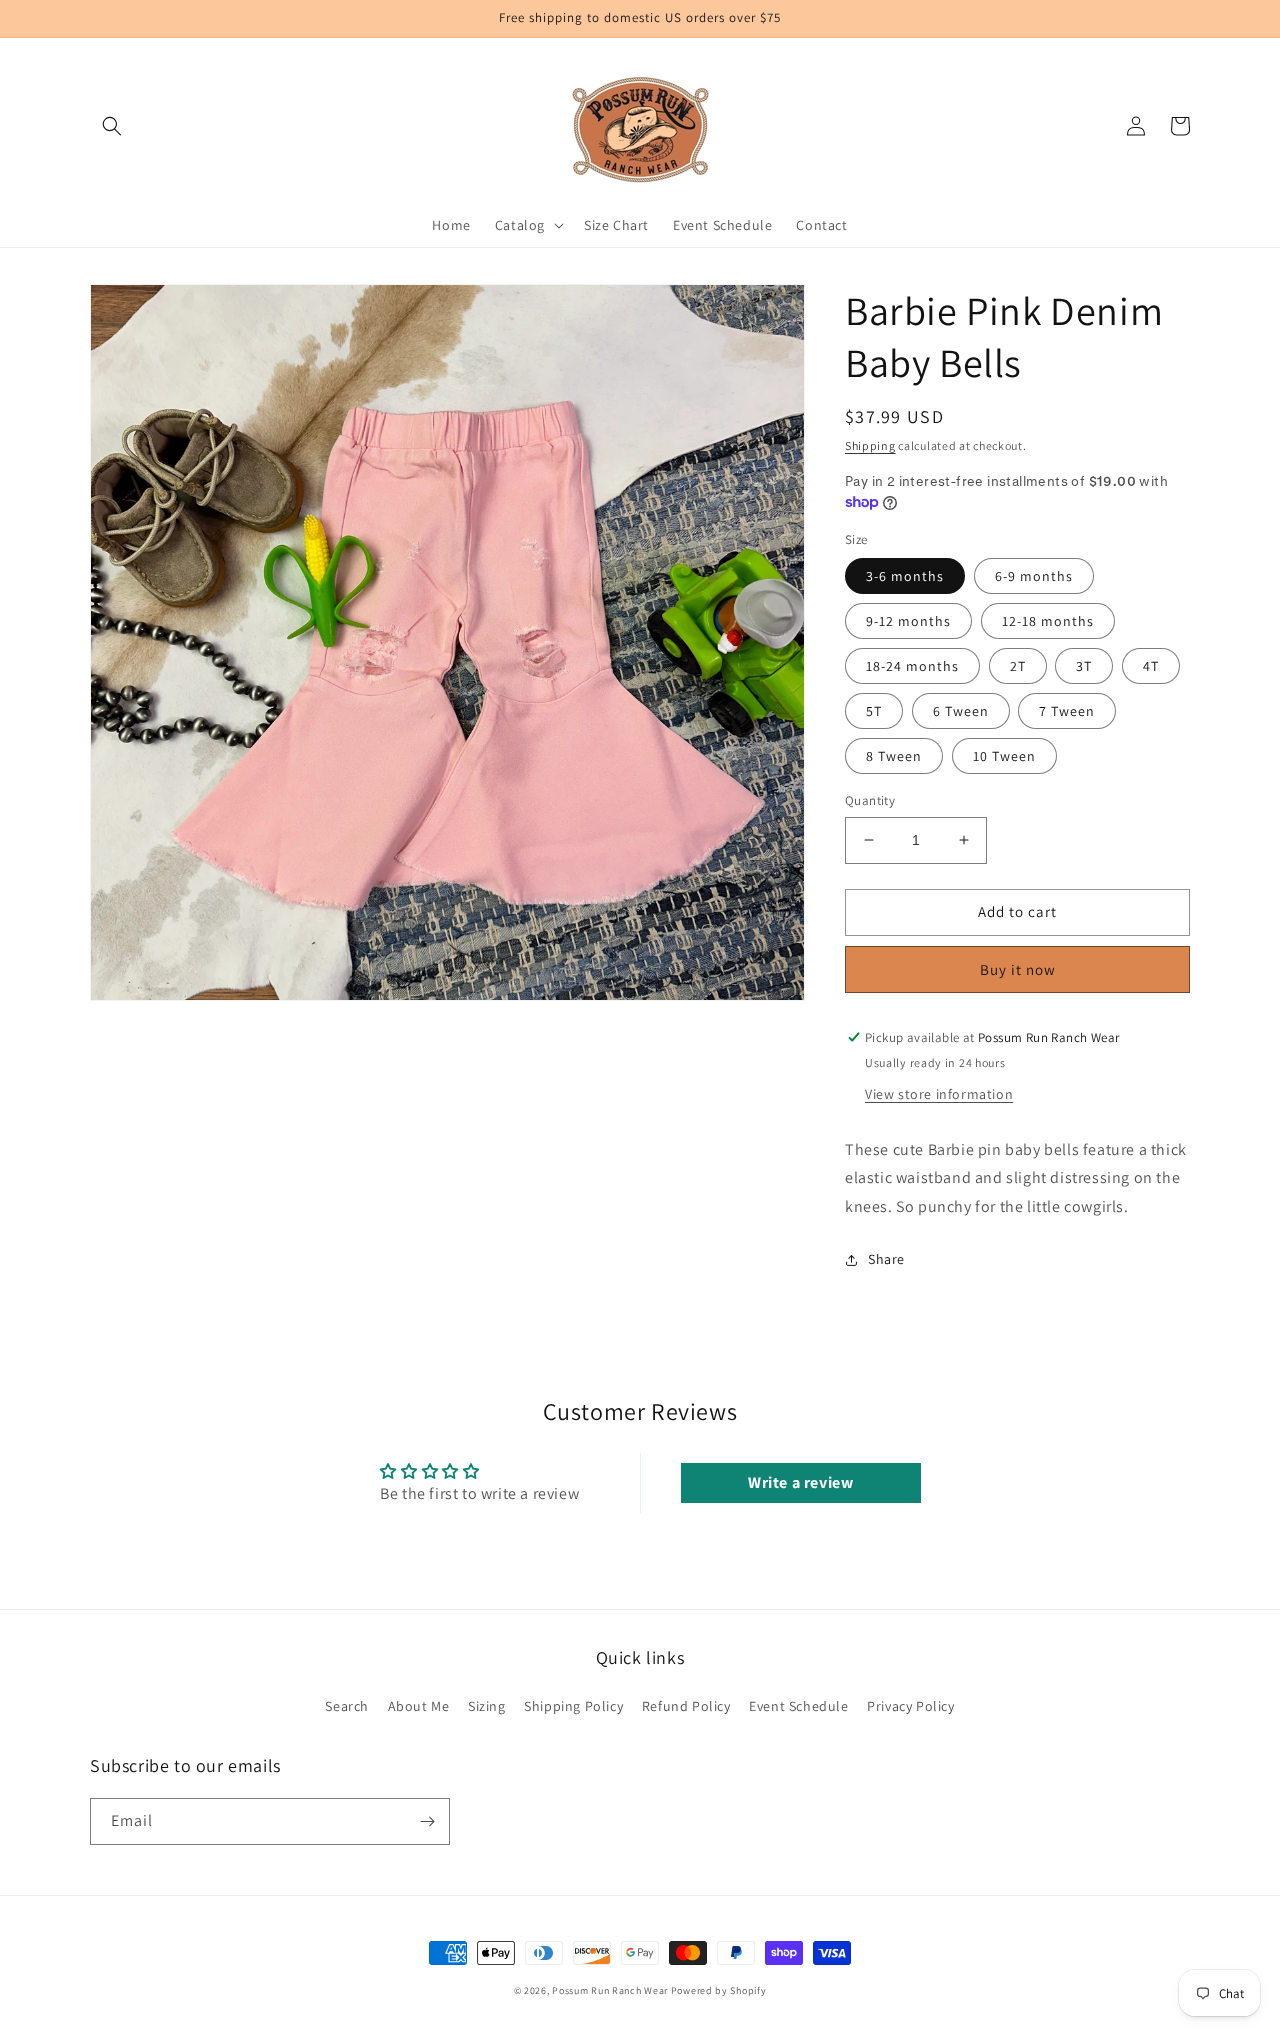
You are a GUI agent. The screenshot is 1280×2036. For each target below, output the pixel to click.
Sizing (487, 1706)
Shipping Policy (573, 1706)
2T (1018, 666)
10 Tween (1004, 756)
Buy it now (1018, 969)
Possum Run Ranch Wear (610, 1990)
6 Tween (961, 711)
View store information (939, 1094)
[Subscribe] (427, 1821)
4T (1151, 666)
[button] (112, 126)
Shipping (870, 445)
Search (347, 1706)
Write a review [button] (800, 1482)
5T (874, 711)
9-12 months (908, 621)
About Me (419, 1706)
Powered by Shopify (719, 1990)
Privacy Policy (910, 1706)
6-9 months (1034, 576)
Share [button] (886, 1259)
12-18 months (1048, 621)
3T (1084, 666)
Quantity (870, 800)
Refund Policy (686, 1706)
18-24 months (912, 666)
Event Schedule (798, 1706)
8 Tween (894, 756)
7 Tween (1067, 711)
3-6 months (905, 576)
